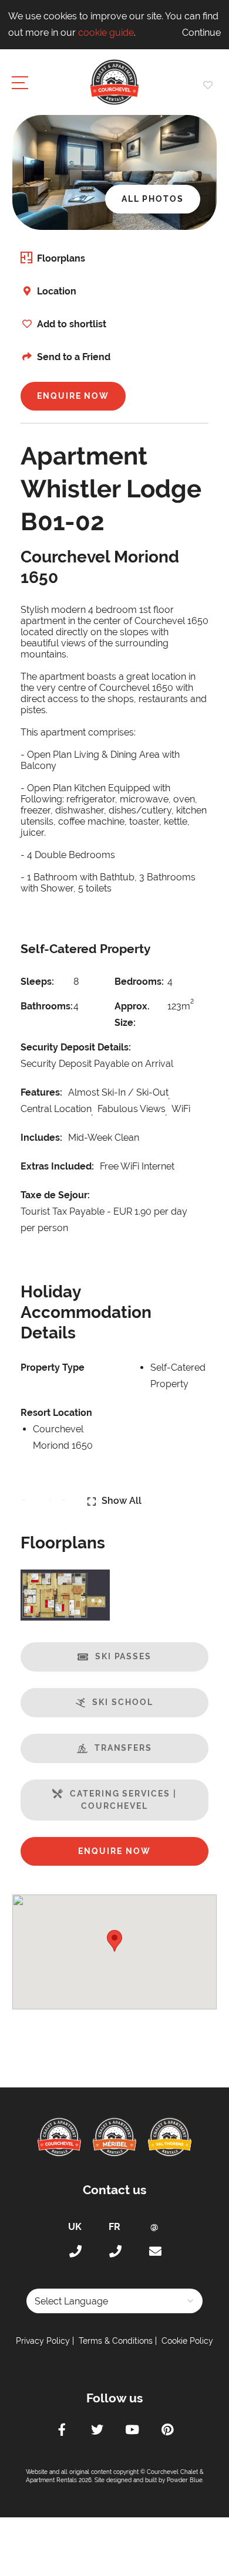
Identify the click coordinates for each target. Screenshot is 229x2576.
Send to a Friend (74, 357)
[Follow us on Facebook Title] (62, 2431)
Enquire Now (73, 396)
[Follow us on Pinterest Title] (167, 2431)
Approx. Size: (132, 1014)
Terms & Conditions (116, 2341)
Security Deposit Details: (76, 1047)
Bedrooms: (138, 982)
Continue (201, 33)
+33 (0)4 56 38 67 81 (114, 2252)
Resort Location (56, 1413)
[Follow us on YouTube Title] (132, 2431)
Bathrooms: (44, 1006)
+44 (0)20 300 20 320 (75, 2252)
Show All (122, 1501)
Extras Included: (57, 1166)
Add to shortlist (72, 324)
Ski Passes (123, 1656)
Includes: (41, 1138)
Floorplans (61, 258)
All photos (153, 199)
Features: (41, 1092)
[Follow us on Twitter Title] (97, 2431)
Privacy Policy (43, 2341)
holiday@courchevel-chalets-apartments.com (154, 2252)
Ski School (122, 1702)
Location (57, 291)
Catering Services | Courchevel (123, 1800)
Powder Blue (185, 2480)
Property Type (53, 1367)
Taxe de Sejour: (55, 1195)
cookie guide (106, 33)
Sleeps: (37, 982)
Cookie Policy (187, 2341)
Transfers (123, 1748)
